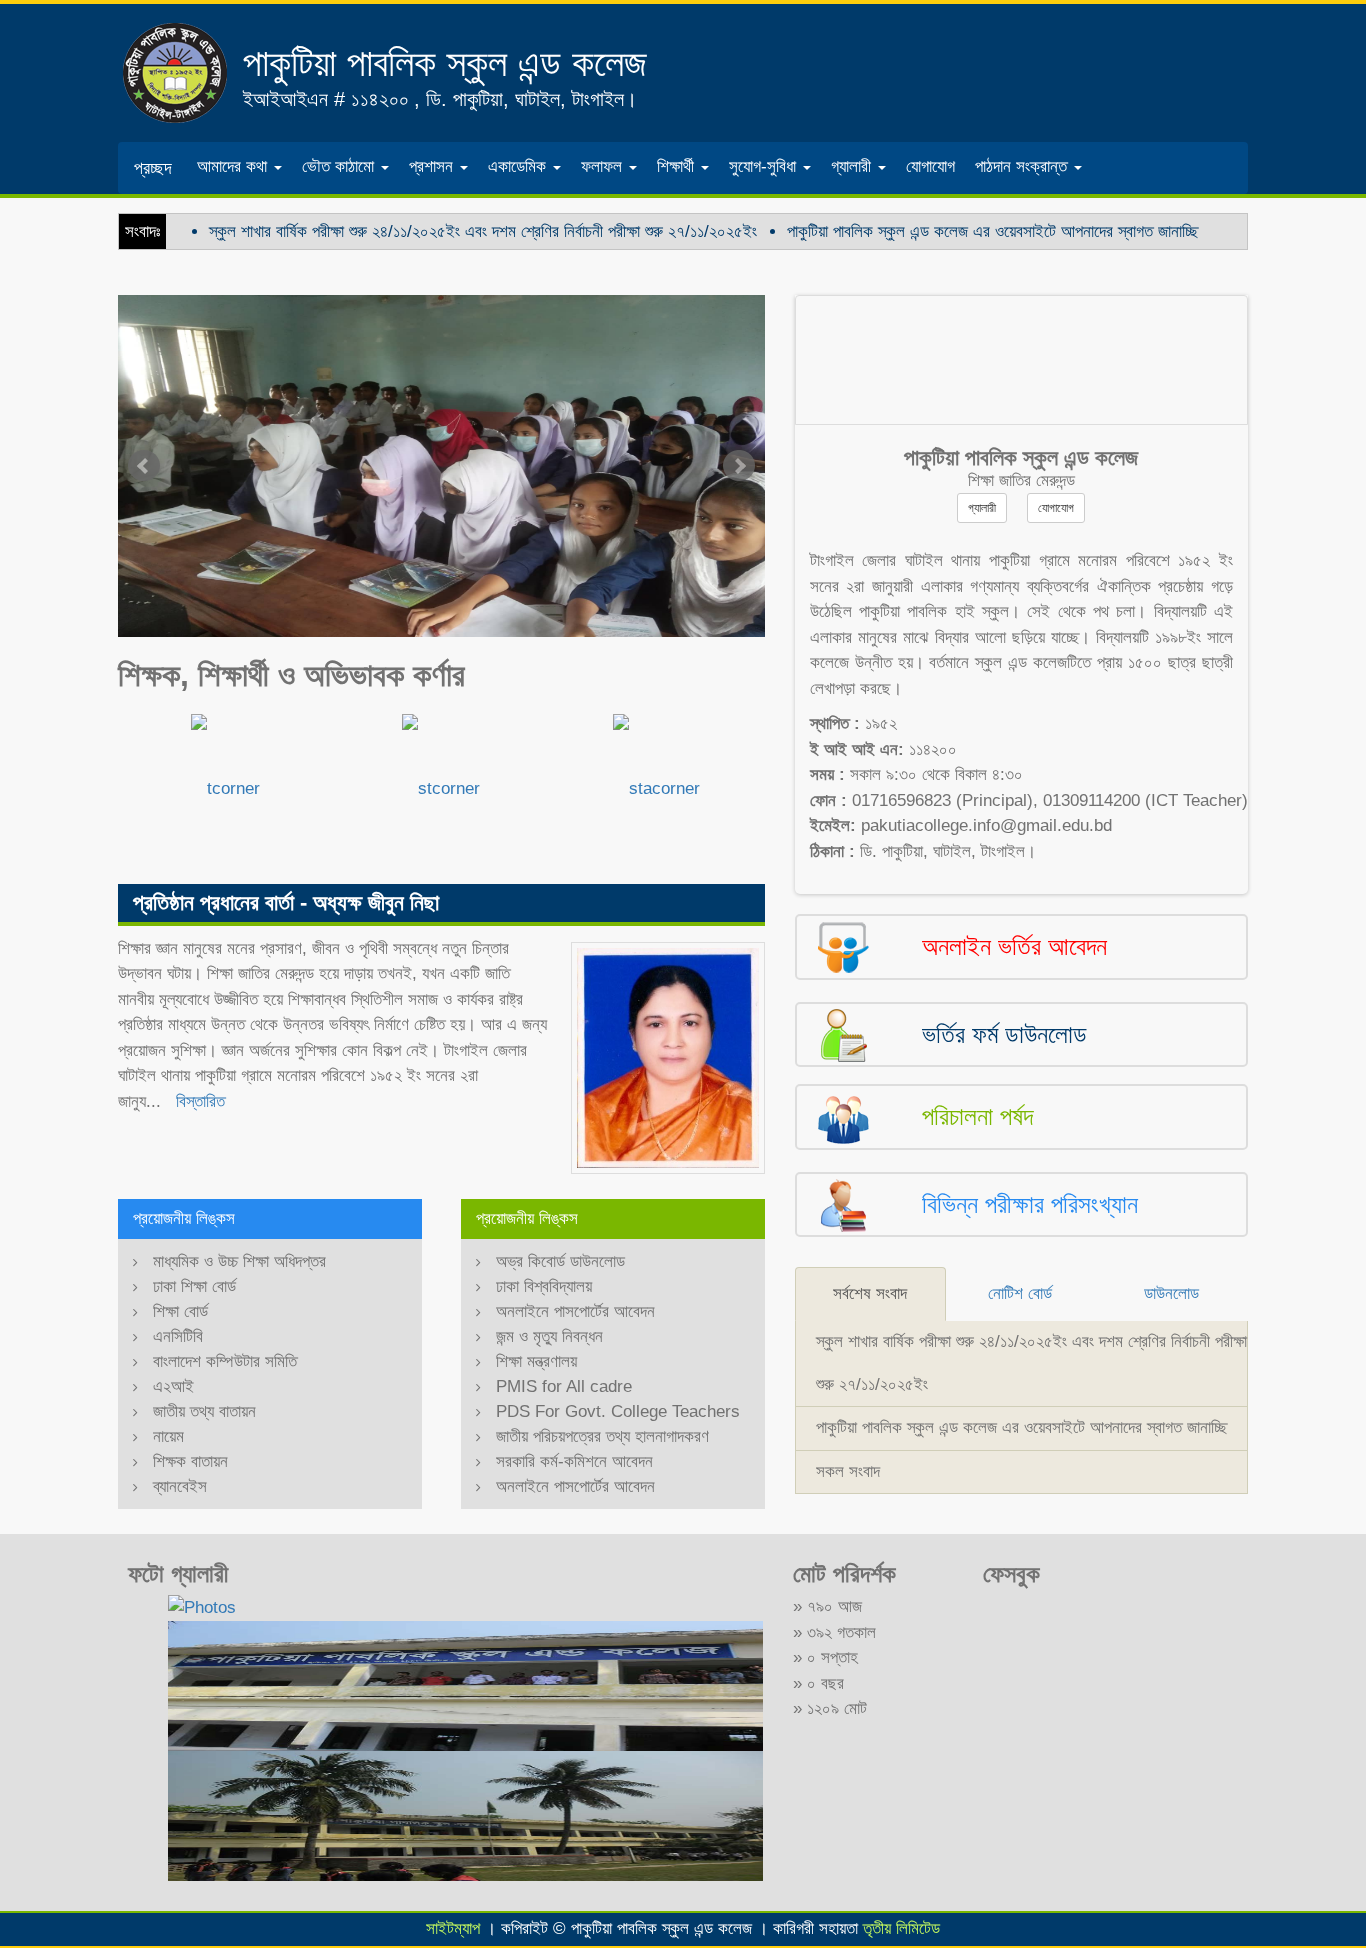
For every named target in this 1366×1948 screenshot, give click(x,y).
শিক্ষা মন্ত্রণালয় (536, 1361)
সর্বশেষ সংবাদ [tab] (870, 1293)
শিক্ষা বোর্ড (180, 1311)
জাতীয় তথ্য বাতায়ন (204, 1411)
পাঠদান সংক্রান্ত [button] (1023, 166)
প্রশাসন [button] (433, 166)
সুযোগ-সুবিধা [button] (765, 166)
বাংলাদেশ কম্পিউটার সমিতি (225, 1361)
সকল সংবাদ (848, 1471)
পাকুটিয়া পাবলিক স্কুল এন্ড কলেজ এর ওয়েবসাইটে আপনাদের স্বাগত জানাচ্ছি (992, 231)
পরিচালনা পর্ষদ (977, 1116)
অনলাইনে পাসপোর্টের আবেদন (575, 1311)
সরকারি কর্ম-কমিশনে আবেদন (574, 1461)
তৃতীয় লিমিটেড (901, 1928)
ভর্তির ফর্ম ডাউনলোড (1004, 1034)
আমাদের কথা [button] (234, 166)
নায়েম (168, 1436)
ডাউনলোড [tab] (1171, 1293)
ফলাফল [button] (604, 166)
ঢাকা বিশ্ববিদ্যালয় (544, 1286)
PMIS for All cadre (564, 1386)
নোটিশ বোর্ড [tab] (1020, 1293)
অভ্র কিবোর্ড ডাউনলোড (560, 1261)
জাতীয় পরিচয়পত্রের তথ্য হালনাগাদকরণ (602, 1436)
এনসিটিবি (178, 1336)
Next (739, 466)
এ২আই (173, 1386)
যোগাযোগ (930, 166)
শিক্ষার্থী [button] (678, 166)
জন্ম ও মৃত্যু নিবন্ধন (549, 1336)
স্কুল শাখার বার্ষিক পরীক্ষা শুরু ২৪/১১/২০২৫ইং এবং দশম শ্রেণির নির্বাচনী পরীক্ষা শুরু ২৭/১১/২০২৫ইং (483, 231)
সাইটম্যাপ (453, 1928)
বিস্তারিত (200, 1101)
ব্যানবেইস (180, 1486)
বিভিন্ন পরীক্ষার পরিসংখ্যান (1030, 1204)
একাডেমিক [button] (519, 166)
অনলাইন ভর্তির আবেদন (1014, 946)
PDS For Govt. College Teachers (618, 1411)
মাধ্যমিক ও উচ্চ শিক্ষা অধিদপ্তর (239, 1261)
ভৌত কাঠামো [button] (340, 166)
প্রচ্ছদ (153, 168)
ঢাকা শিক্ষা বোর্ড (194, 1286)
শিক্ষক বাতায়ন (190, 1461)
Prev (144, 466)
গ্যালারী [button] (853, 166)
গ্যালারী (982, 508)
